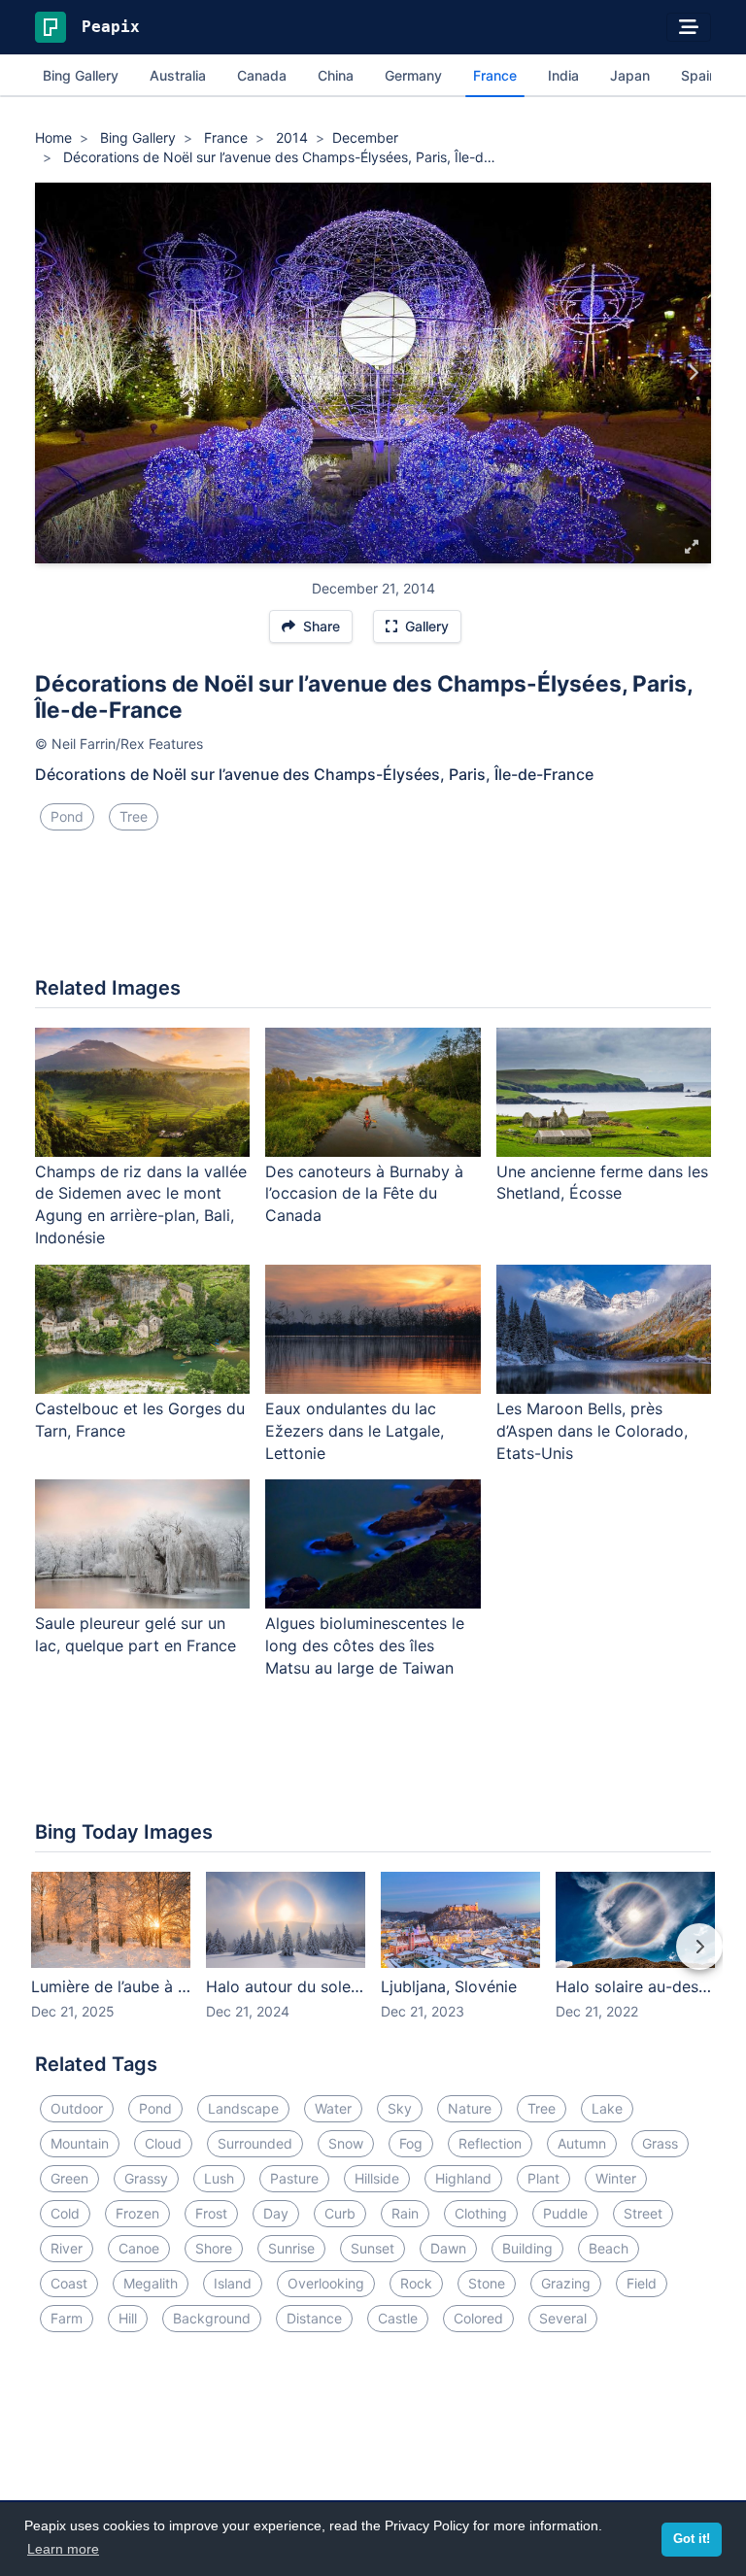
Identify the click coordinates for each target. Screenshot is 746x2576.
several (563, 2318)
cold (65, 2213)
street (643, 2213)
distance (314, 2318)
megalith (151, 2283)
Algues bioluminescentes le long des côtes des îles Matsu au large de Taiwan (365, 1645)
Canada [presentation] (262, 75)
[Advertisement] (373, 911)
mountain (80, 2143)
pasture (294, 2178)
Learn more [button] (63, 2549)
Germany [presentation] (413, 75)
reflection (490, 2143)
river (67, 2248)
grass (660, 2143)
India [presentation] (563, 75)
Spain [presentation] (699, 75)
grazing (566, 2283)
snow (346, 2143)
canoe (139, 2248)
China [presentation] (336, 75)
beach (609, 2248)
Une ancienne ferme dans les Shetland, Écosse (602, 1183)
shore (214, 2248)
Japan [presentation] (630, 75)
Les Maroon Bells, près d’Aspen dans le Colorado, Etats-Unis (592, 1431)
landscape (243, 2108)
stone (487, 2283)
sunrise (291, 2248)
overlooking (326, 2283)
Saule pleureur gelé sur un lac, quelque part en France (136, 1634)
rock (416, 2283)
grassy (146, 2178)
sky (400, 2108)
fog (411, 2143)
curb (340, 2213)
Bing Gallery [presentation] (81, 75)
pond (67, 816)
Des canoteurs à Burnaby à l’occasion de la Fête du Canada (364, 1194)
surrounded (255, 2143)
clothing (481, 2213)
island (233, 2283)
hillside (377, 2178)
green (69, 2178)
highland (463, 2178)
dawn (448, 2248)
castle (398, 2318)
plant (543, 2178)
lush (219, 2178)
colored (478, 2318)
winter (616, 2178)
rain (405, 2213)
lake (607, 2108)
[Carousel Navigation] (373, 1960)
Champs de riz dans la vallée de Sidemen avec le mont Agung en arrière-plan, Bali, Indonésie (141, 1205)
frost (211, 2213)
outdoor (77, 2108)
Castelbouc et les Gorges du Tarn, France (140, 1420)
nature (470, 2108)
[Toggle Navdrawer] (689, 27)
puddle (565, 2213)
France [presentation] (495, 75)
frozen (137, 2213)
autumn (582, 2143)
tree (134, 816)
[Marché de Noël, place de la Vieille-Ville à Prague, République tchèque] (53, 373)
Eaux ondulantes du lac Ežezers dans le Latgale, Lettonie (355, 1431)
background (212, 2318)
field (642, 2283)
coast (69, 2283)
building (527, 2248)
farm (67, 2318)
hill (128, 2318)
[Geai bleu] (693, 373)
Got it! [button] (692, 2539)
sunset (373, 2248)
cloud (163, 2143)
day (276, 2213)
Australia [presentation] (178, 75)
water (333, 2108)
